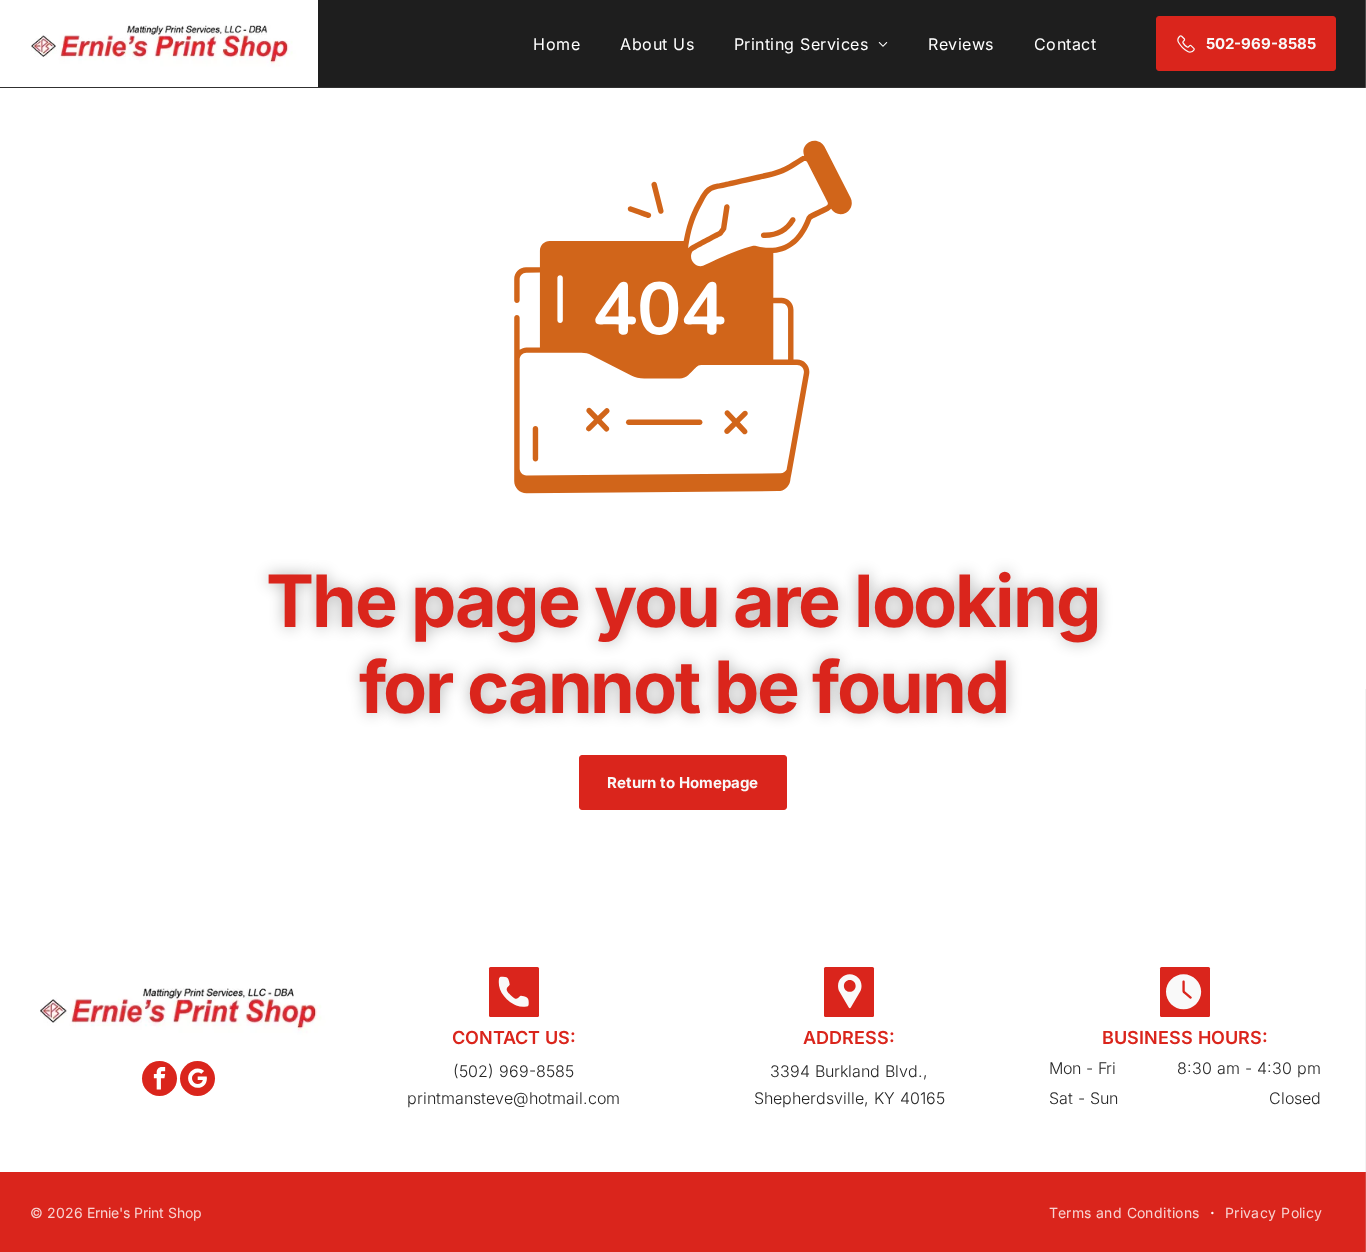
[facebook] (159, 1081)
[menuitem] (556, 43)
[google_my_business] (197, 1081)
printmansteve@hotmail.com (513, 1098)
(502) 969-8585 (513, 1071)
